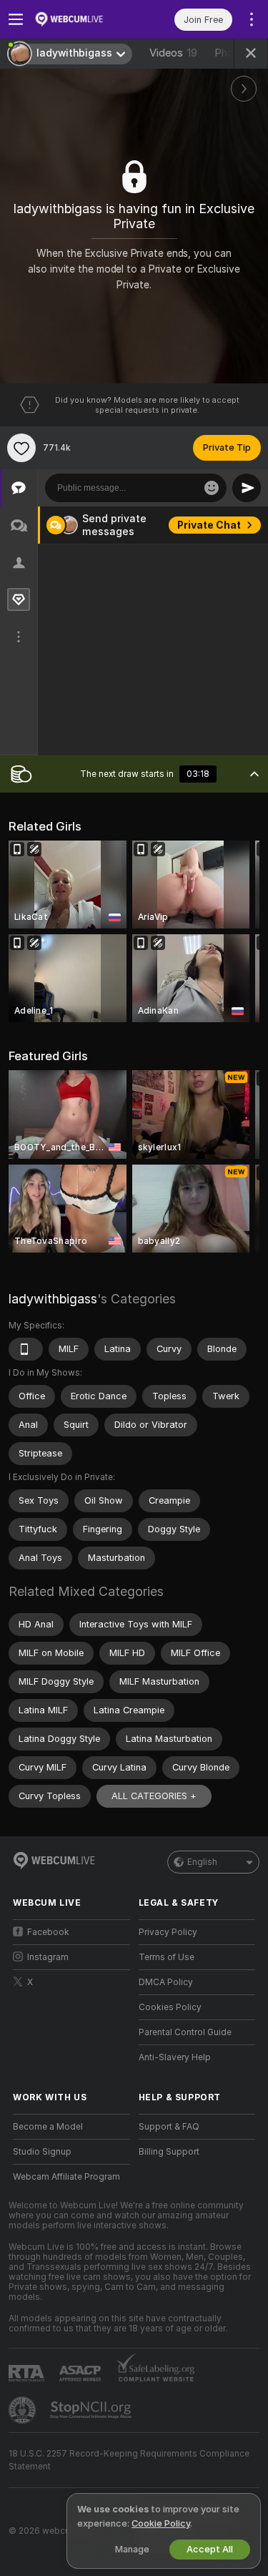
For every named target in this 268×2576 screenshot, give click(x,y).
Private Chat (209, 525)
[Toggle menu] (16, 19)
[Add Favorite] (21, 448)
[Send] (247, 488)
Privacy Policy (168, 1932)
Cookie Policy (161, 2523)
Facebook (48, 1932)
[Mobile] (26, 1349)
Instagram (48, 1957)
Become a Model (48, 2127)
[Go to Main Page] (83, 19)
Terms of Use (167, 1957)
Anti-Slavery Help (175, 2057)
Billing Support (169, 2152)
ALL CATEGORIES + (154, 1796)
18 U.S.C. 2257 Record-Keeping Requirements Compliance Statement (129, 2460)
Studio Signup (42, 2152)
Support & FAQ (169, 2127)
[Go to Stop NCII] (92, 2410)
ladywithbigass (53, 1299)
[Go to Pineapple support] (24, 2410)
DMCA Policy (166, 1982)
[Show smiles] (212, 488)
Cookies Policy (170, 2007)
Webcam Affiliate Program (66, 2177)
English (202, 1862)
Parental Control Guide (185, 2032)
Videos (173, 53)
